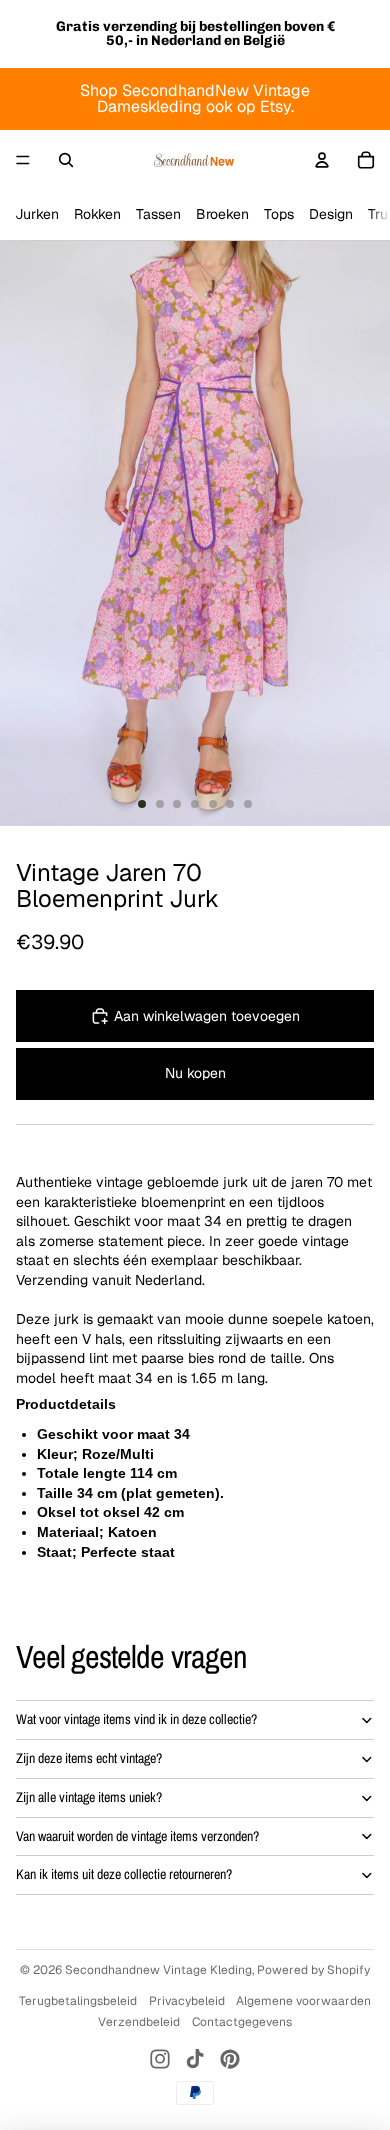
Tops (279, 214)
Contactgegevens (242, 2022)
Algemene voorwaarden (303, 2001)
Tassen (158, 214)
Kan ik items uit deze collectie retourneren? (124, 1874)
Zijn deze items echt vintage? (89, 1758)
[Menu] (23, 160)
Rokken (97, 214)
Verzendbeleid (139, 2022)
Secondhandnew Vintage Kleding (158, 1970)
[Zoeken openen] (66, 160)
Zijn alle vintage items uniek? (89, 1797)
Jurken (37, 214)
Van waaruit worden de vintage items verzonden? (137, 1836)
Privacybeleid (187, 2001)
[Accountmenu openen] (322, 160)
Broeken (222, 214)
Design (331, 214)
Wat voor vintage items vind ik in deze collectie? (136, 1719)
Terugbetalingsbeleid (78, 2001)
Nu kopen (195, 1073)
